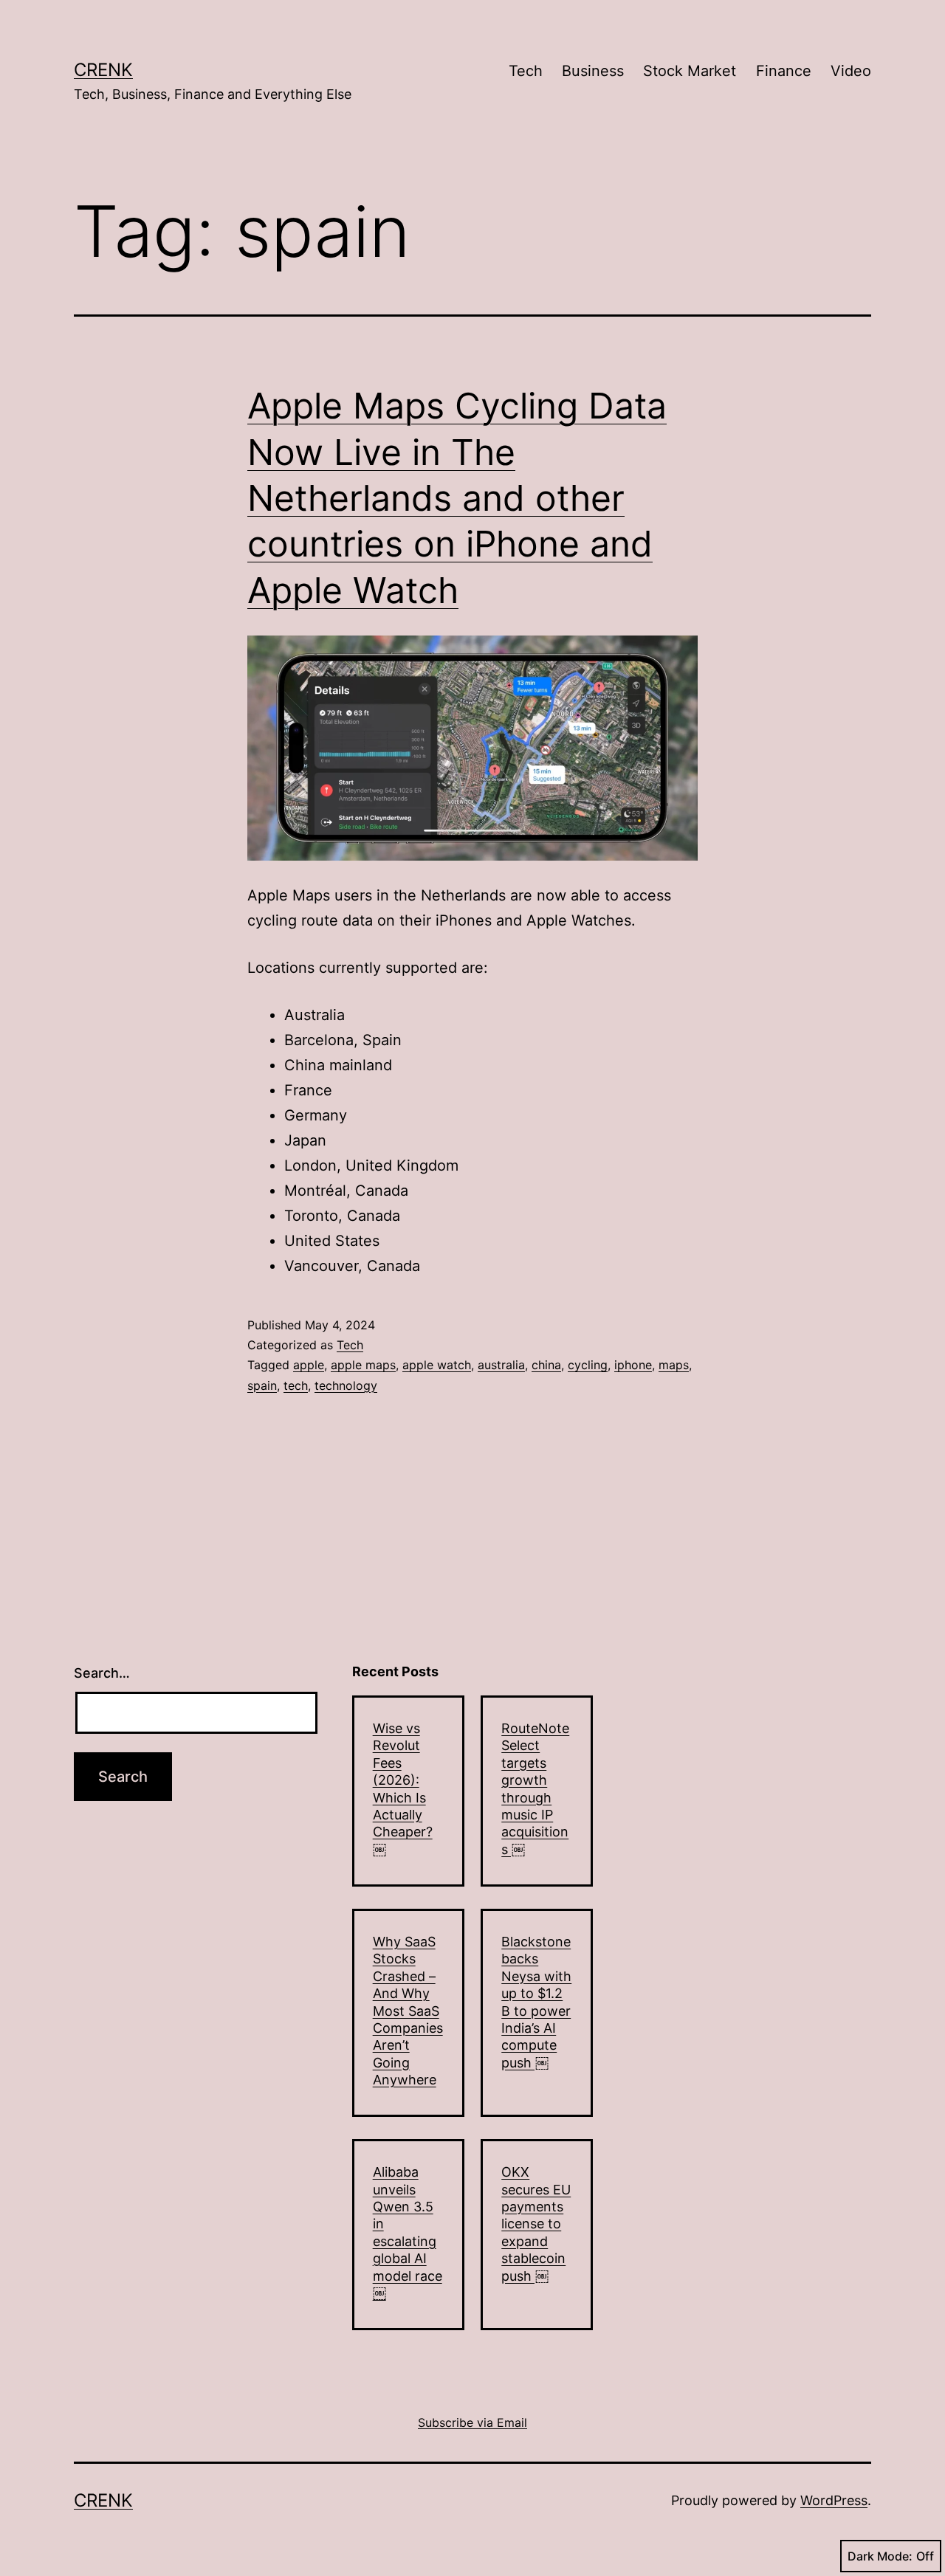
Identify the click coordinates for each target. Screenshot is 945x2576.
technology (346, 1385)
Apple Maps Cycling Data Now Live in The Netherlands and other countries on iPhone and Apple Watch (457, 498)
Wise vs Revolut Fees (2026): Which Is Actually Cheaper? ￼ (403, 1789)
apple (309, 1365)
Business (593, 71)
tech (296, 1385)
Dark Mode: (880, 2556)
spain (262, 1385)
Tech (526, 71)
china (546, 1365)
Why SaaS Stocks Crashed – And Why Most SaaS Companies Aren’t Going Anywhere (408, 2011)
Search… (102, 1673)
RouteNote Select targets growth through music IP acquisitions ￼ (535, 1789)
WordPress (834, 2500)
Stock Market (690, 71)
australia (501, 1365)
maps (674, 1365)
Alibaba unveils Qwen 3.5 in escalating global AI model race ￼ (408, 2232)
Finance (784, 71)
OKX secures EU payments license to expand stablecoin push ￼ (536, 2224)
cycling (588, 1365)
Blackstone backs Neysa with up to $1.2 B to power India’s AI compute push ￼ (536, 2002)
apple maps (363, 1365)
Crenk (103, 70)
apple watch (437, 1365)
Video (851, 71)
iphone (633, 1365)
